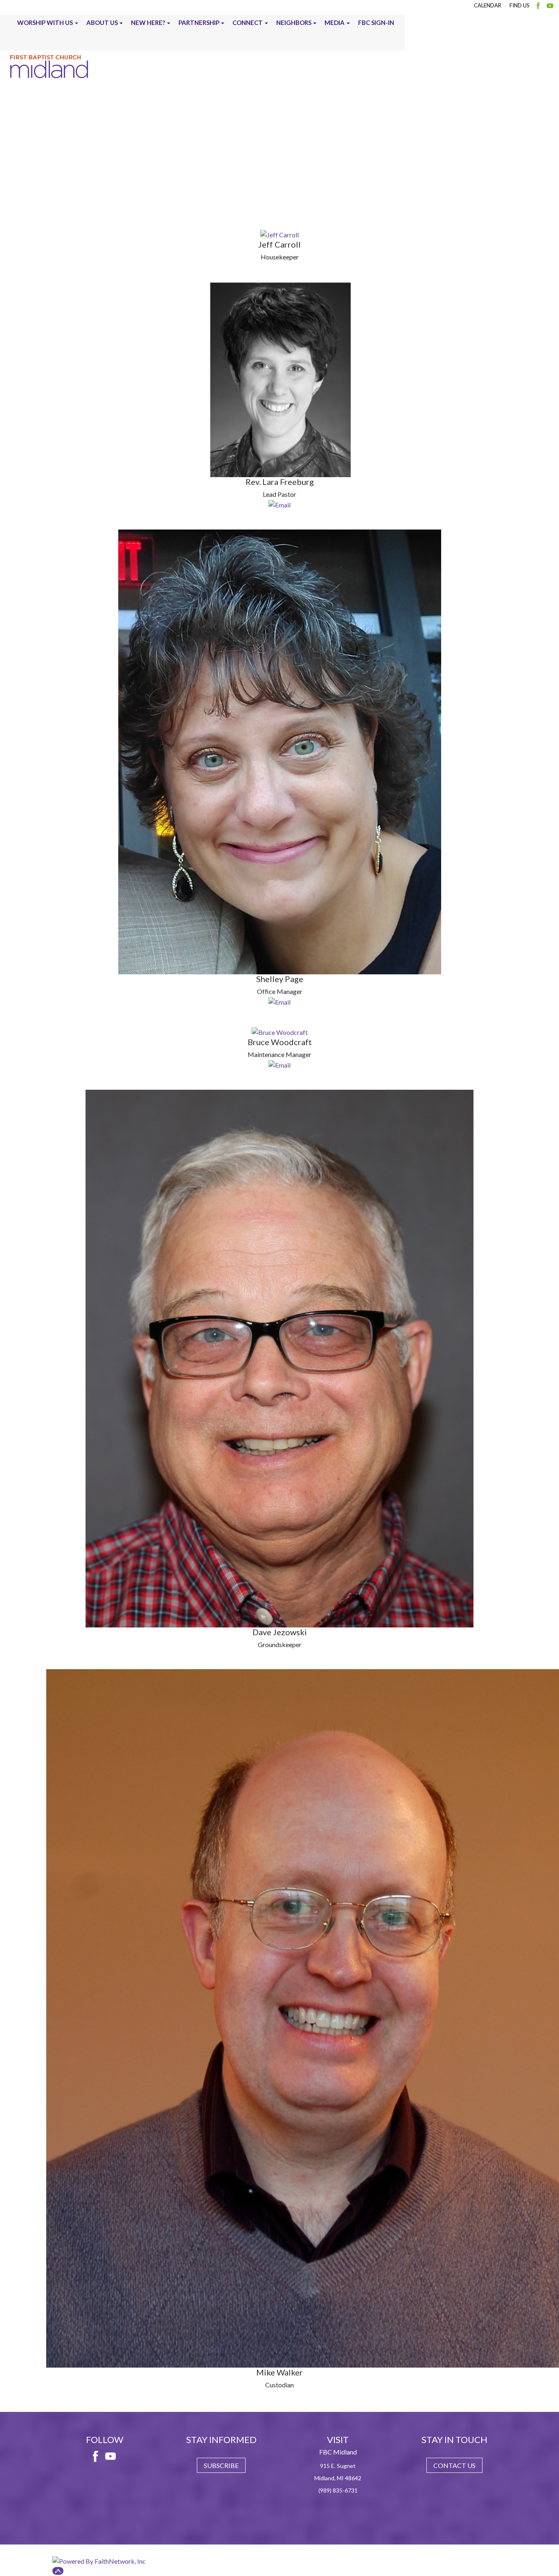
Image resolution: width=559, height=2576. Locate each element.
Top (58, 2571)
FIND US (520, 5)
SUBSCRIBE (221, 2465)
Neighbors (294, 23)
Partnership (199, 23)
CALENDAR (488, 5)
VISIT (338, 2440)
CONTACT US (454, 2465)
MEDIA (335, 23)
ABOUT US (102, 23)
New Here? (148, 23)
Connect (248, 23)
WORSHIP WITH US (45, 23)
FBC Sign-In (376, 23)
